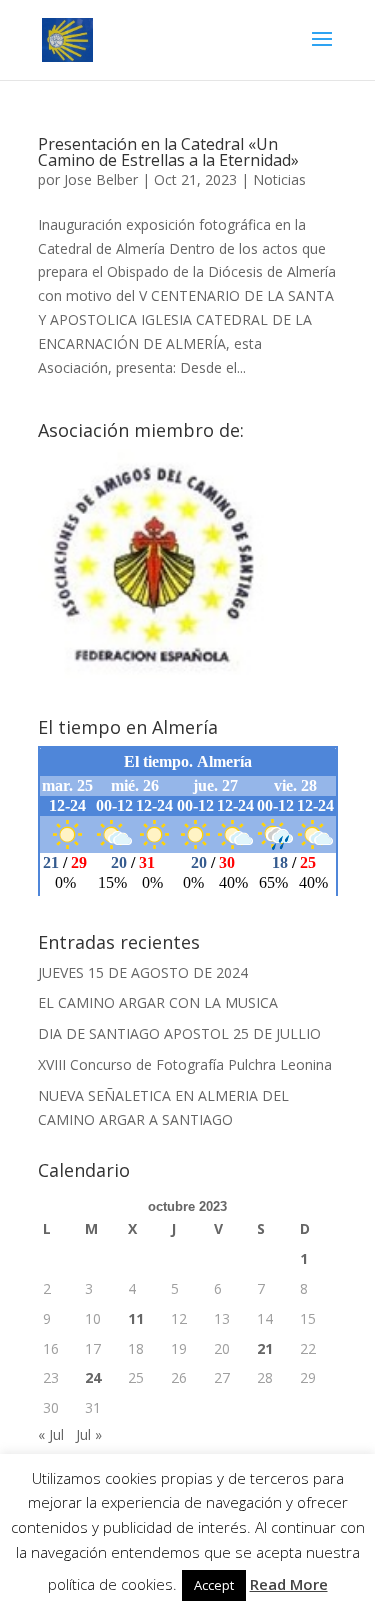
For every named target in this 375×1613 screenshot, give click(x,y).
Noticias (279, 179)
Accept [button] (214, 1585)
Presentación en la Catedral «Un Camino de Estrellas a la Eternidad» (168, 152)
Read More (289, 1584)
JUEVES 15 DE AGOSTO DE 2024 (143, 972)
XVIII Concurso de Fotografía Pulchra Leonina (185, 1064)
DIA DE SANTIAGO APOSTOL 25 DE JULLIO (179, 1033)
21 (265, 1348)
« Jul (51, 1434)
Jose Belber (101, 179)
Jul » (89, 1434)
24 (93, 1377)
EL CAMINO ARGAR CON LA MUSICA (158, 1002)
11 (136, 1318)
